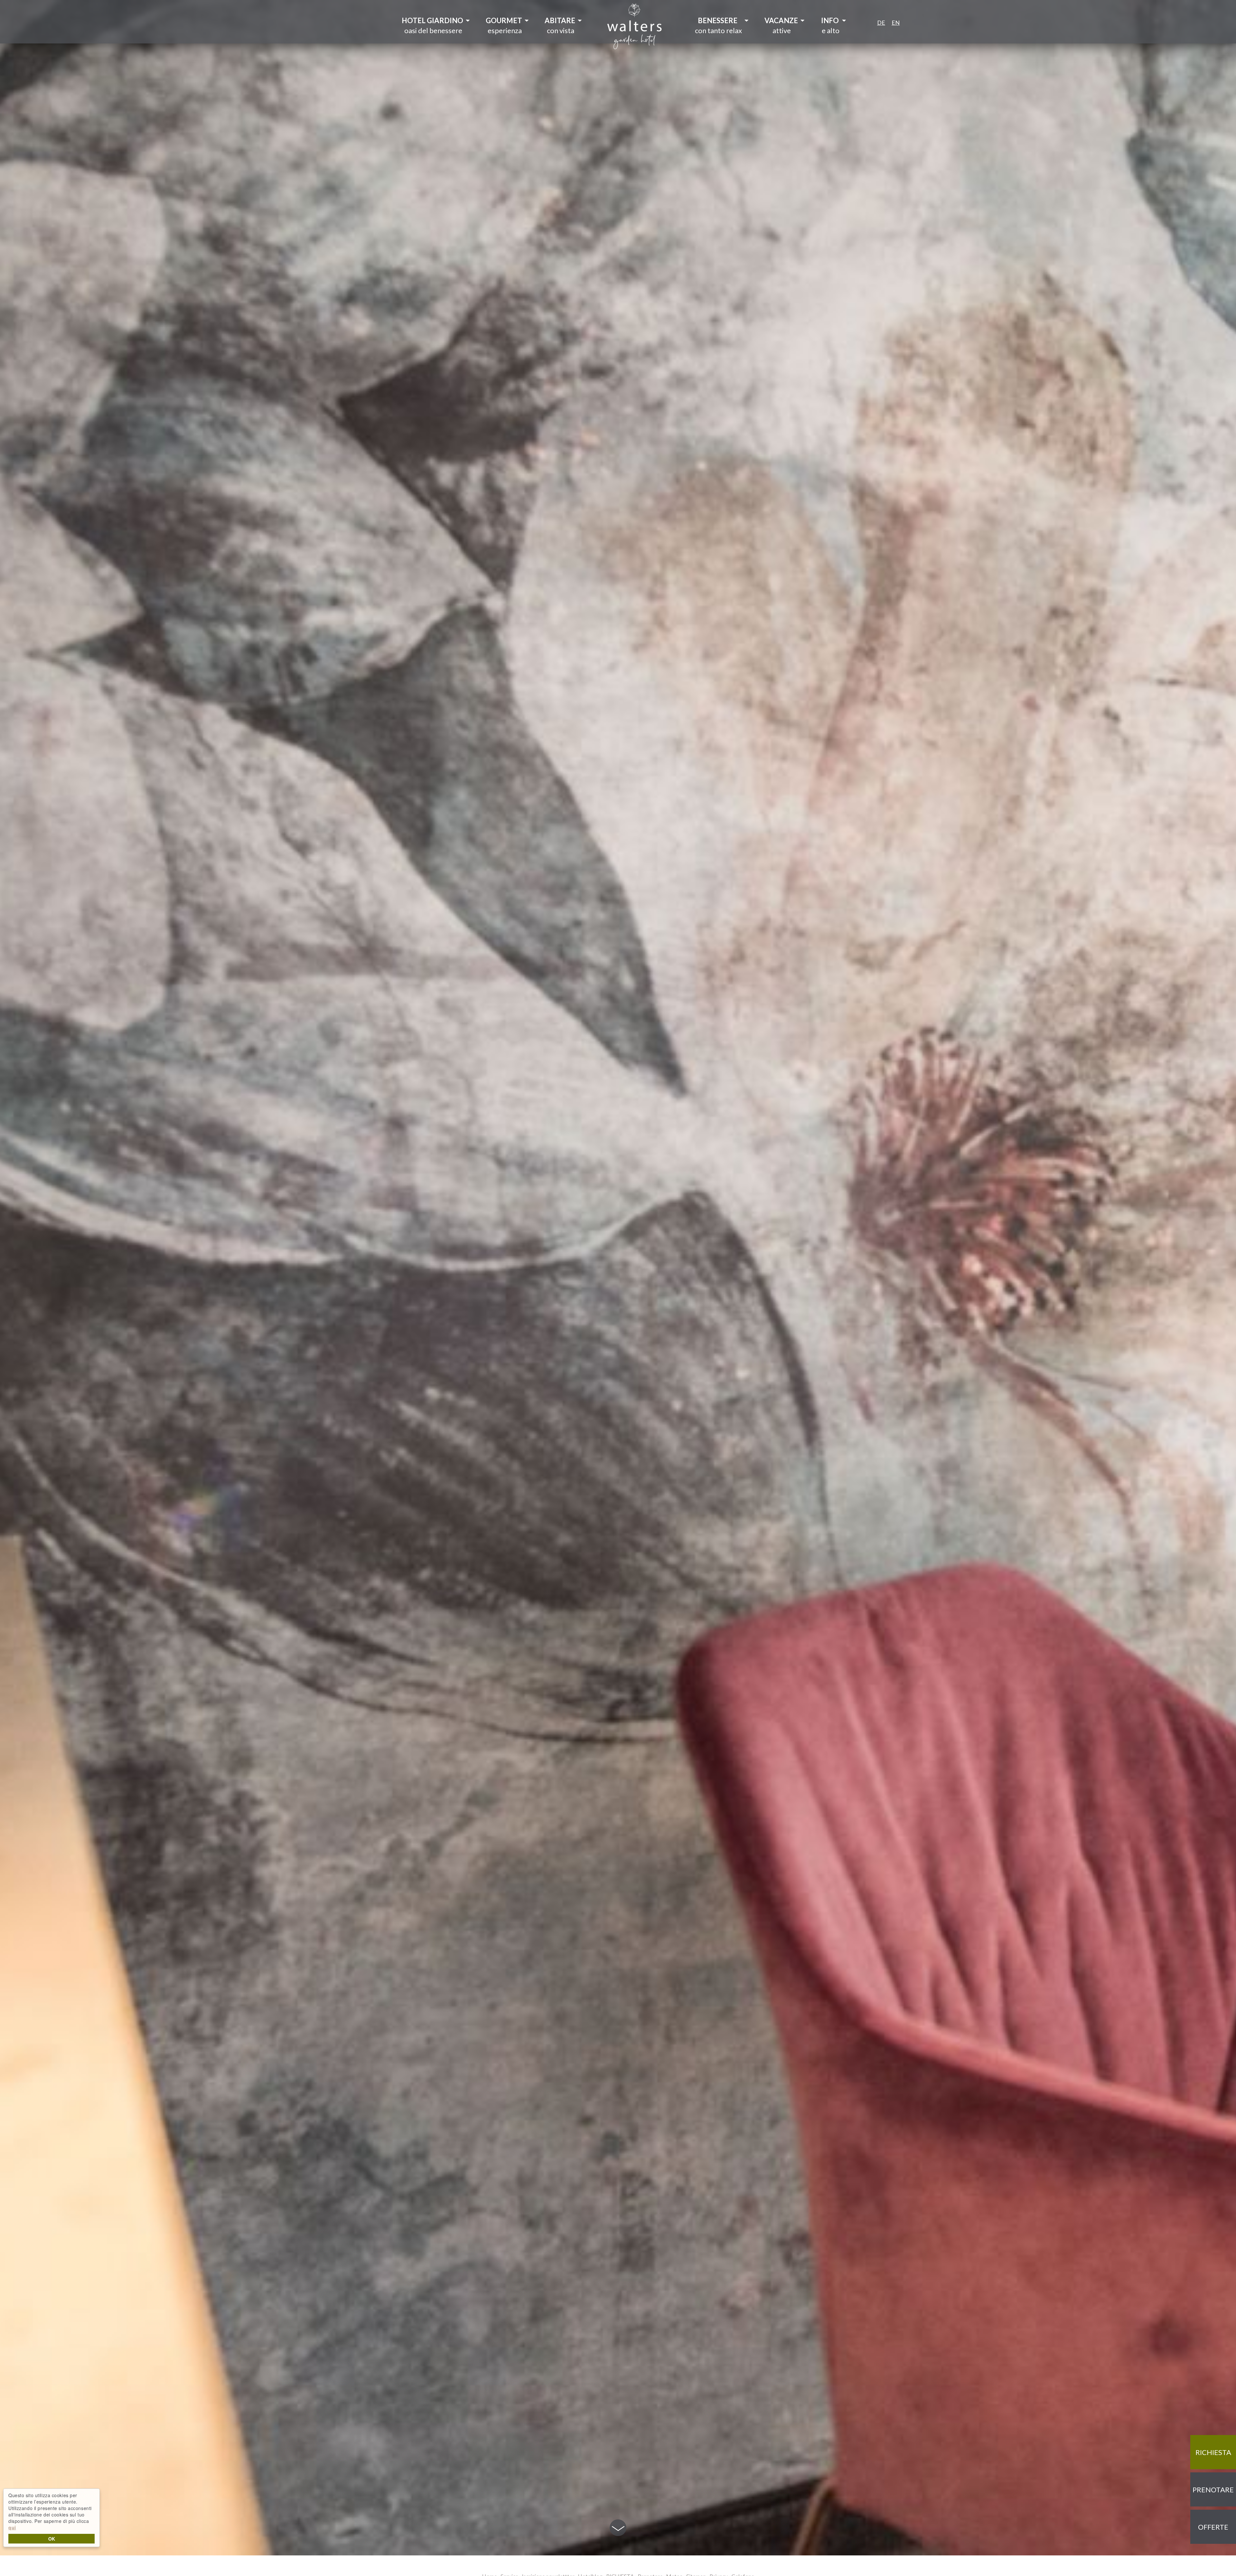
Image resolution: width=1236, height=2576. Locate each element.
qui (12, 2527)
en (896, 23)
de (881, 23)
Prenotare (1213, 2490)
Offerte (1213, 2527)
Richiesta (1213, 2452)
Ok (52, 2539)
